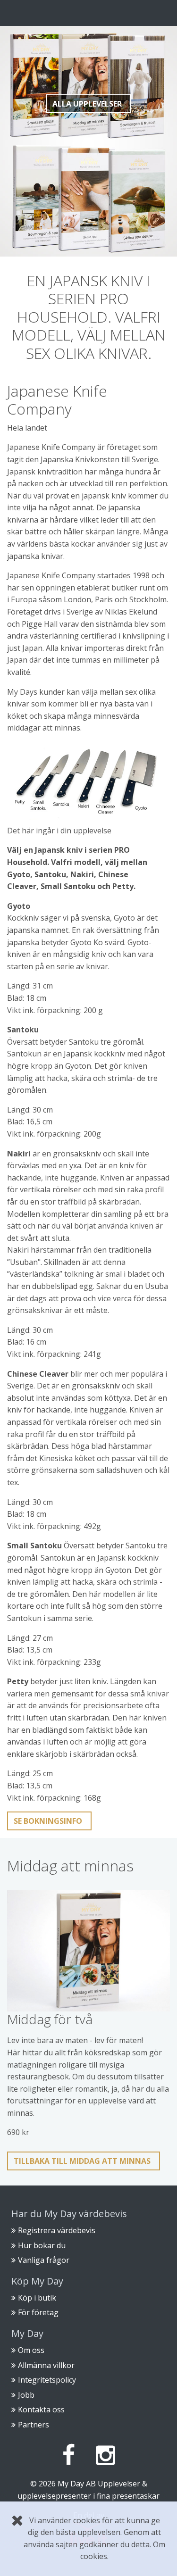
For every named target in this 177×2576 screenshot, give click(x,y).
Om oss (31, 2350)
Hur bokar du (42, 2245)
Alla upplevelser (87, 104)
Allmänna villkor (46, 2365)
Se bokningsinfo (48, 1821)
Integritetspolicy (47, 2380)
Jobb (26, 2395)
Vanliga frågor (44, 2260)
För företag (38, 2312)
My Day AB (77, 2484)
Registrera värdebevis (57, 2230)
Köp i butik (37, 2298)
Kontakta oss (41, 2410)
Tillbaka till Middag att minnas (82, 2161)
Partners (34, 2425)
